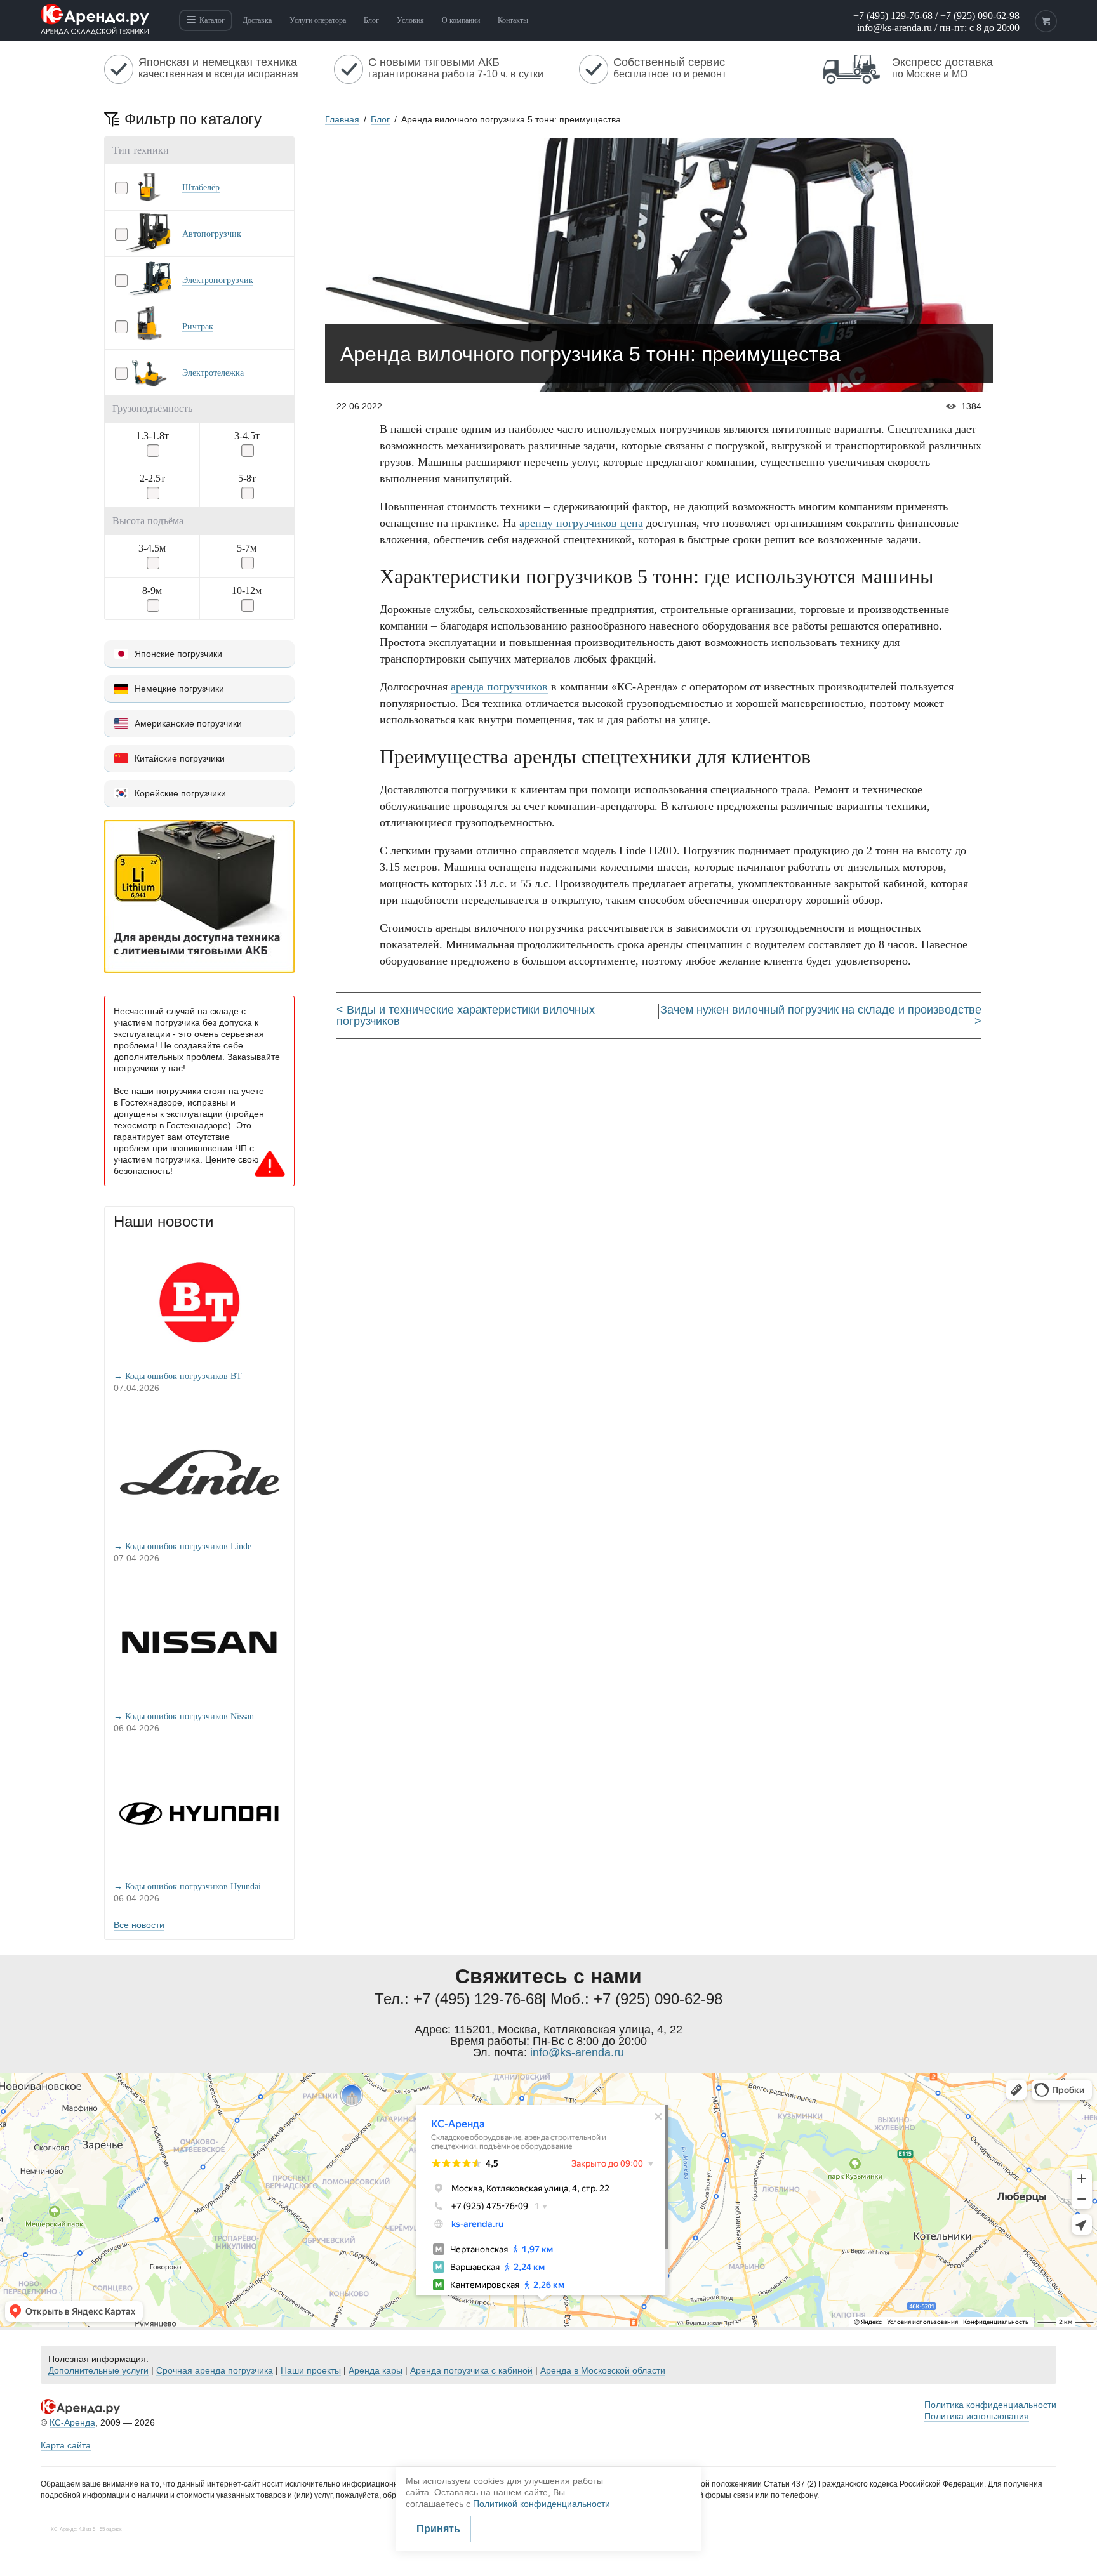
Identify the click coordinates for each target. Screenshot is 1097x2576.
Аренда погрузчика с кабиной (471, 2370)
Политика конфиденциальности (990, 2405)
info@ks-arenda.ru (894, 28)
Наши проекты (311, 2370)
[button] (199, 187)
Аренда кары (376, 2370)
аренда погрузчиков (499, 687)
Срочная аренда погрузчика (215, 2370)
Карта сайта (66, 2445)
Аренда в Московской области (603, 2370)
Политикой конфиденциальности (542, 2504)
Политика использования (977, 2416)
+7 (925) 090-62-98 (980, 16)
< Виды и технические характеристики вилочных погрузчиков (466, 1015)
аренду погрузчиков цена (581, 523)
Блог (380, 119)
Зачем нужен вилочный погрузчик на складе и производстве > (821, 1015)
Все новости (139, 1925)
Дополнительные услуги (98, 2370)
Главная (342, 119)
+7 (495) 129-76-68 (893, 16)
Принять (438, 2529)
